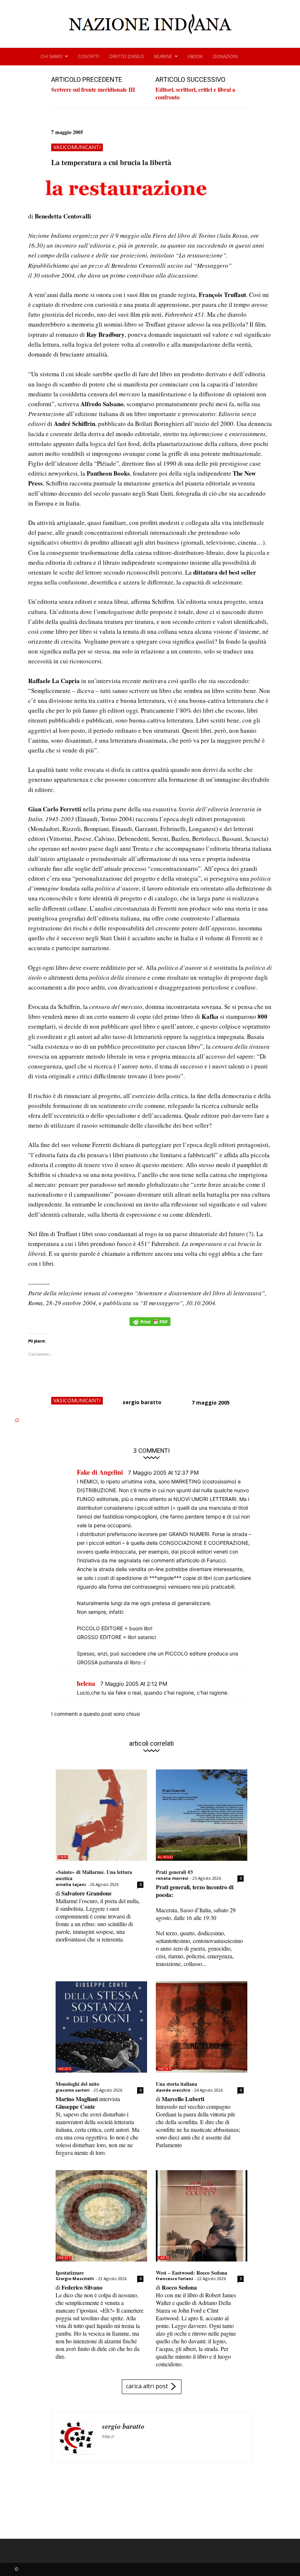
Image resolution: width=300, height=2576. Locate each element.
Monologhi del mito (77, 2084)
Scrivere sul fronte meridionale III (93, 89)
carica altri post (147, 2386)
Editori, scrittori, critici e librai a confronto (195, 93)
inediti (65, 2069)
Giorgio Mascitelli (75, 2278)
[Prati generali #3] (202, 1815)
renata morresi (172, 1878)
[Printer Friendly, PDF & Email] (150, 1325)
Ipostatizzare (70, 2273)
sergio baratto (142, 1402)
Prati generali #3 (174, 1872)
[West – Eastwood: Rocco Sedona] (202, 2216)
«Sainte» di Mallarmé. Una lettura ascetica (94, 1875)
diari (63, 1857)
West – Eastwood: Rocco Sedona (192, 2273)
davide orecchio (173, 2090)
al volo (165, 1857)
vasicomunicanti (77, 147)
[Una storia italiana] (202, 2027)
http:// (108, 2436)
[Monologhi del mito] (101, 2027)
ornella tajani (71, 1884)
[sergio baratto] (77, 2437)
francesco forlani (175, 2278)
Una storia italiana (177, 2084)
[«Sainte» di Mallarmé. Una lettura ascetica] (101, 1815)
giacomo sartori (73, 2090)
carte (164, 2258)
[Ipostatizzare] (101, 2216)
